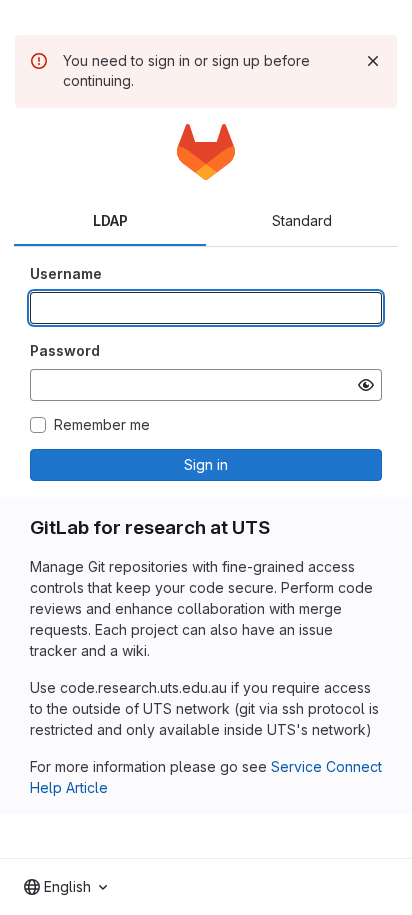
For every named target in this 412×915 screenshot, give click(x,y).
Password (65, 350)
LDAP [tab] (110, 220)
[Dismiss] (373, 61)
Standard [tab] (302, 220)
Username (66, 273)
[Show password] (366, 385)
